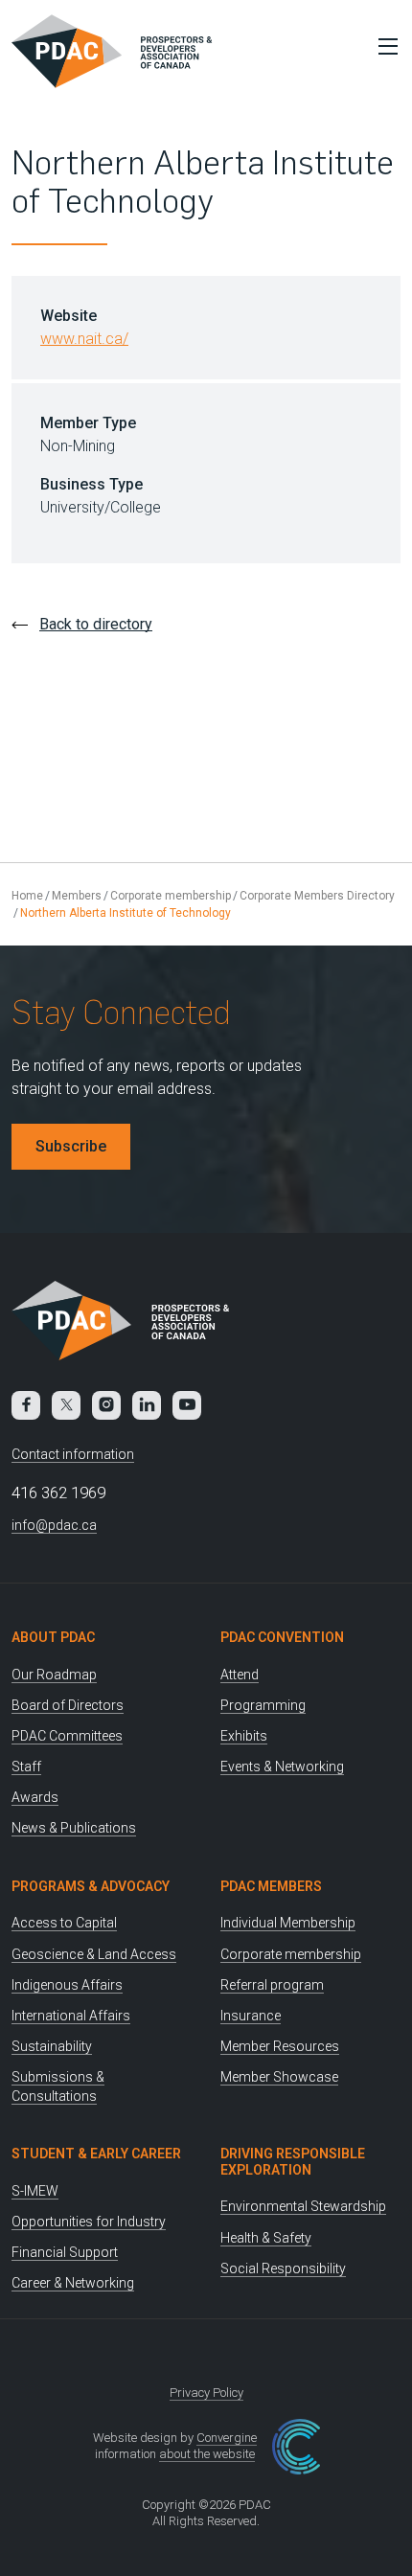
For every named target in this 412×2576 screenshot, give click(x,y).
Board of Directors (68, 1705)
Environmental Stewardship (303, 2206)
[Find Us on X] (66, 1405)
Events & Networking (282, 1767)
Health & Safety (266, 2238)
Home (27, 896)
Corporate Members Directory (317, 896)
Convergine (227, 2438)
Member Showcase (279, 2077)
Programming (263, 1705)
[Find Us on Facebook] (26, 1405)
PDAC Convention (282, 1637)
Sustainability (52, 2046)
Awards (35, 1797)
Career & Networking (73, 2283)
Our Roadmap (54, 1675)
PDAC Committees (67, 1736)
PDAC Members (271, 1886)
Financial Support (65, 2252)
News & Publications (74, 1828)
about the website (207, 2454)
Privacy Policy (206, 2393)
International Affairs (71, 2016)
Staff (26, 1767)
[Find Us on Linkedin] (147, 1405)
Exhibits (244, 1736)
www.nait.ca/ (84, 339)
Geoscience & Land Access (94, 1954)
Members (77, 896)
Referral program (272, 1985)
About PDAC (53, 1637)
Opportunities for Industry (89, 2222)
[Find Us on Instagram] (106, 1405)
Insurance (251, 2016)
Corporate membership (171, 896)
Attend (240, 1675)
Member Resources (280, 2046)
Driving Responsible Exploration (293, 2162)
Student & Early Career (96, 2154)
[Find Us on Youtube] (187, 1405)
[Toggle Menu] (383, 46)
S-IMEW (35, 2191)
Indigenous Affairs (67, 1985)
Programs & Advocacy (91, 1886)
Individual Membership (288, 1923)
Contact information (73, 1454)
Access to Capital (64, 1923)
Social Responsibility (283, 2268)
